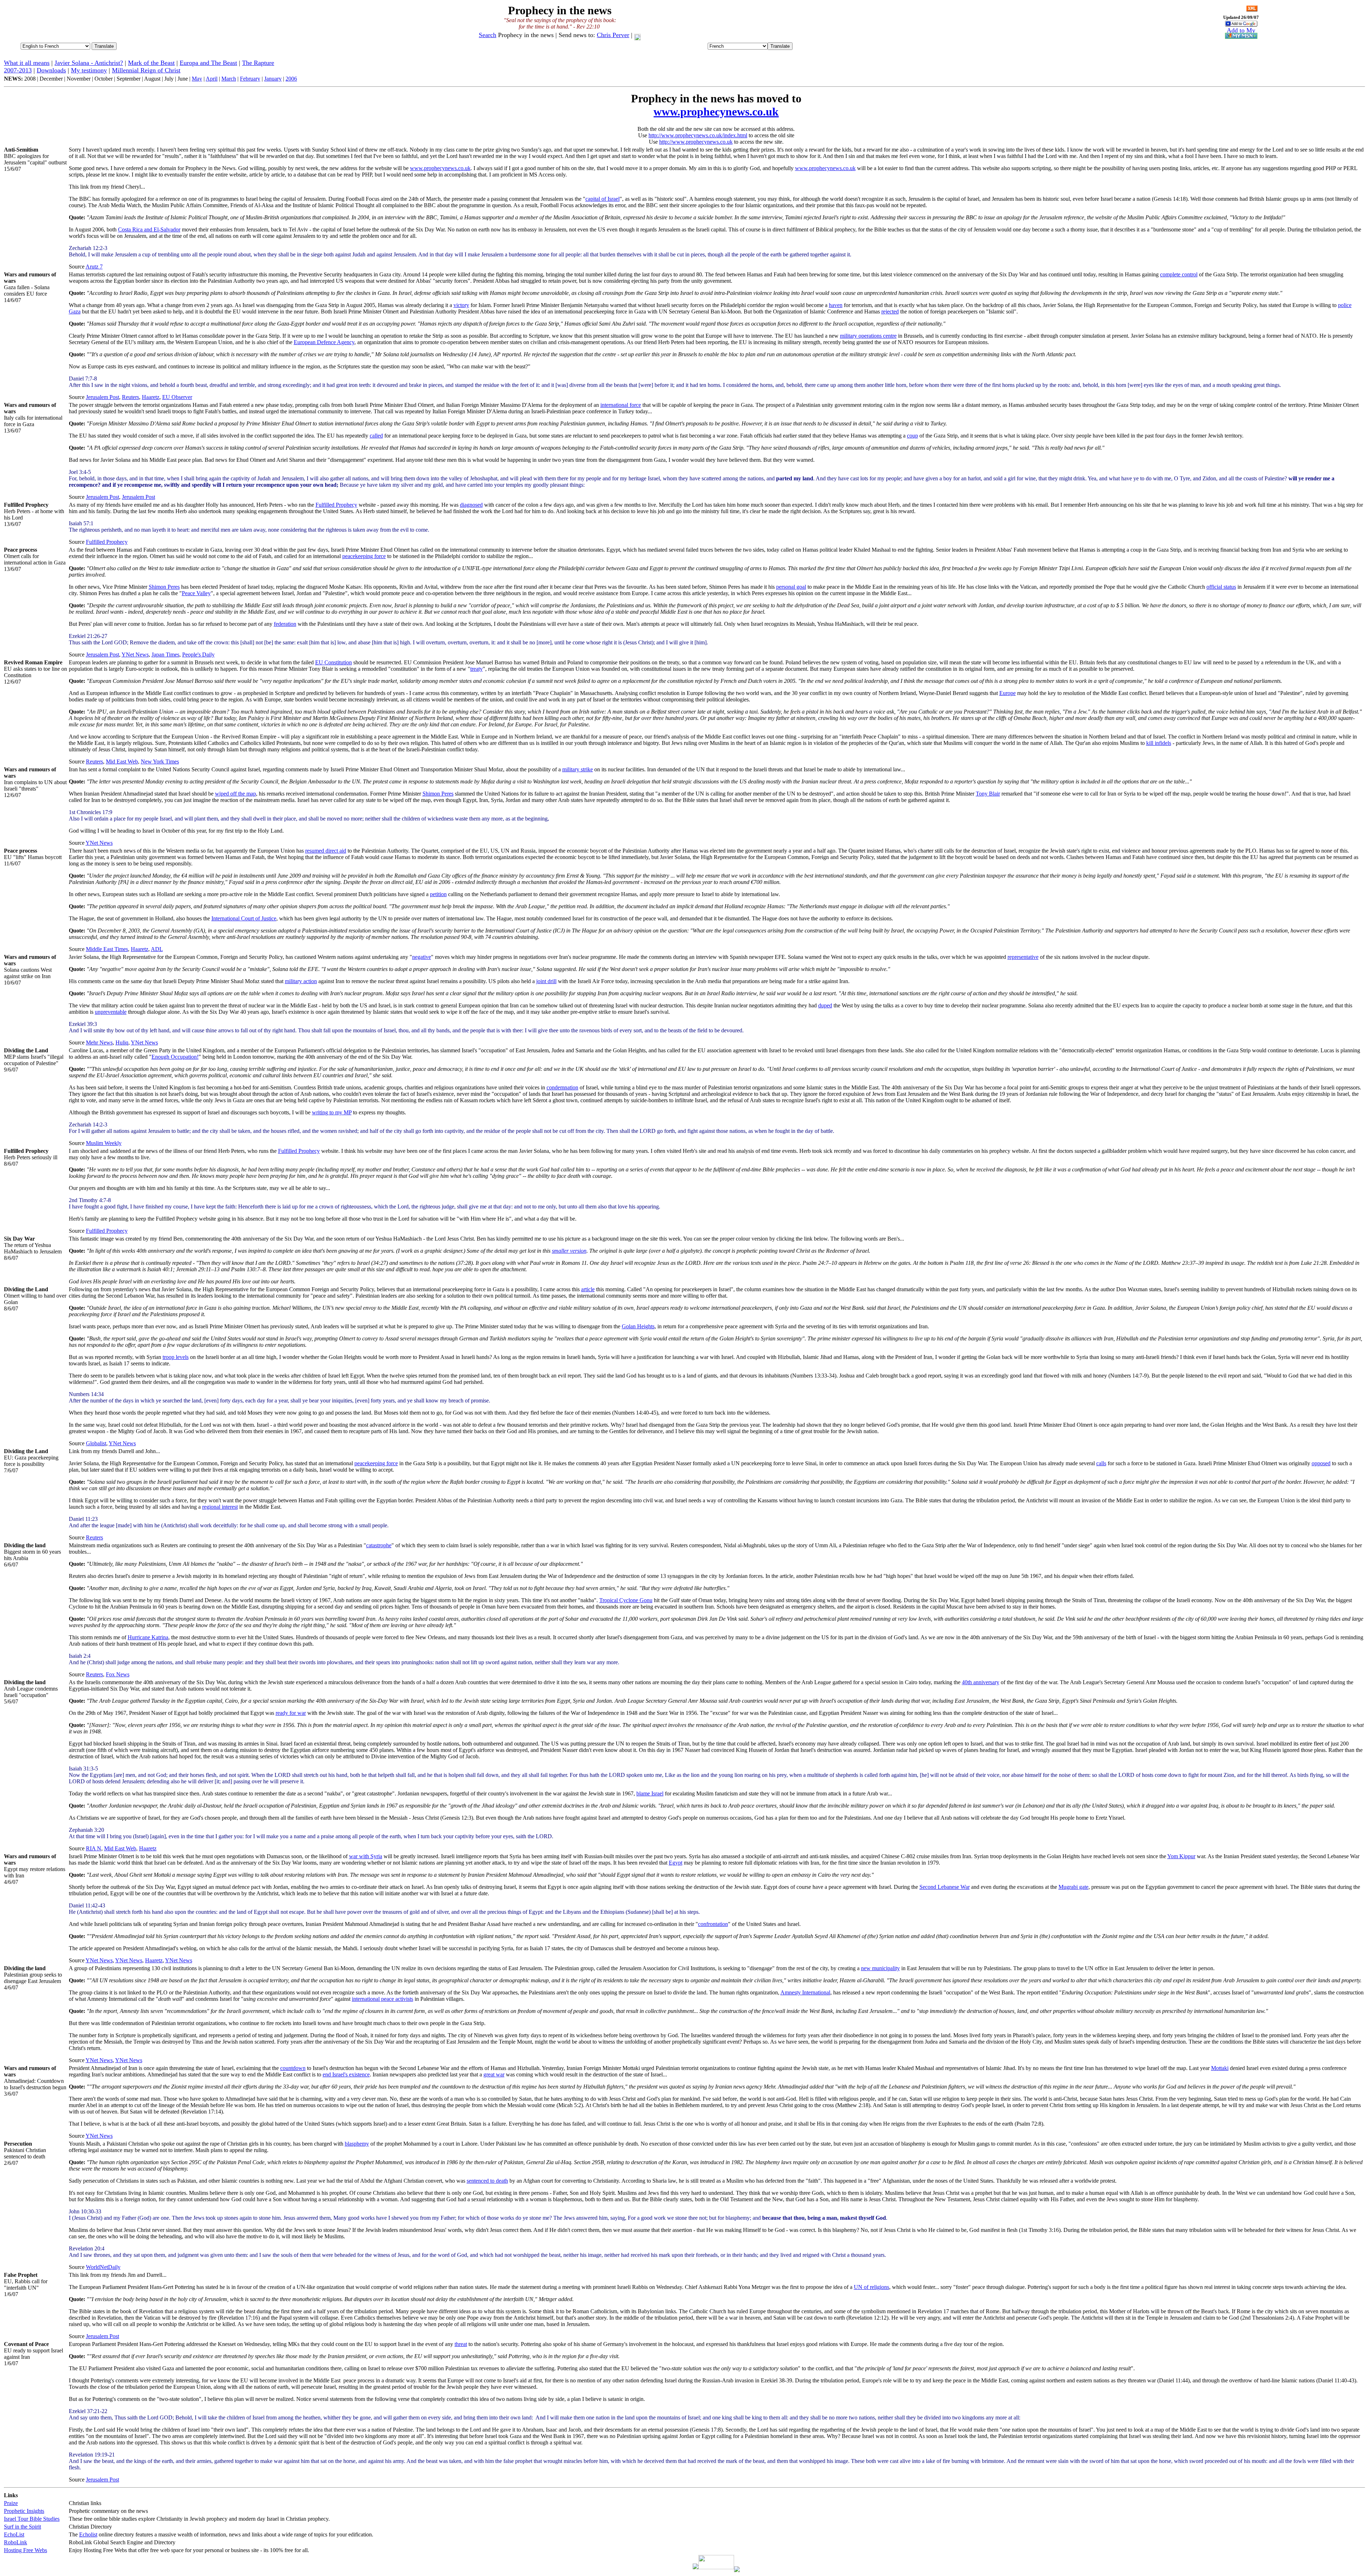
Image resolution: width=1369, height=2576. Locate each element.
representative (1023, 957)
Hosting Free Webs (25, 2550)
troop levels (176, 1357)
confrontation (713, 1924)
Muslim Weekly (104, 1143)
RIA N (94, 1848)
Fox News (118, 1674)
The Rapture (258, 63)
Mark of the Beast (151, 63)
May (197, 79)
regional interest (220, 1507)
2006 (291, 79)
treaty (476, 669)
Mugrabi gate (1073, 1887)
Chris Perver (613, 35)
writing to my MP (332, 1112)
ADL (157, 949)
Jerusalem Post (102, 397)
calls (1101, 1463)
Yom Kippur (1181, 1856)
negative (422, 957)
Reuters (130, 397)
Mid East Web (122, 761)
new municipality (880, 1968)
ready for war (291, 1713)
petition (438, 894)
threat (461, 2344)
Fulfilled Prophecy (336, 505)
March (229, 79)
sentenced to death (487, 2181)
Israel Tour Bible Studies (32, 2519)
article (588, 1289)
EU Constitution (334, 662)
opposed (1321, 1463)
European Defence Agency (324, 342)
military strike (578, 769)
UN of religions (871, 2287)
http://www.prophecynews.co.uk (696, 142)
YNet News (135, 655)
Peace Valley (196, 593)
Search (488, 35)
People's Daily (198, 655)
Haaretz (151, 397)
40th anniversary (981, 1682)
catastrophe (379, 1545)
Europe (1007, 693)
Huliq (122, 1042)
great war (494, 2074)
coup (912, 436)
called (376, 436)
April (212, 79)
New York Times (160, 761)
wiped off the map (235, 794)
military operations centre (868, 336)
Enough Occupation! (175, 1057)
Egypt (676, 1863)
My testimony (89, 70)
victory (461, 305)
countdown (293, 2068)
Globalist (96, 1443)
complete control (1179, 274)
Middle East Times (107, 949)
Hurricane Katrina (148, 1637)
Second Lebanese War (945, 1887)
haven (836, 305)
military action (301, 981)
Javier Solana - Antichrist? (89, 63)
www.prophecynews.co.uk (716, 112)
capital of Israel (603, 199)
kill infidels (1159, 743)
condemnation (562, 1087)
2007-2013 (18, 70)
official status (1221, 587)
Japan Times (165, 655)
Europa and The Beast (208, 63)
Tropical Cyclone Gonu (626, 1600)
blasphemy (357, 2144)
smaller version (569, 1251)
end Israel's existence (346, 2074)
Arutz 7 (94, 267)
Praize (11, 2503)
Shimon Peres (164, 587)
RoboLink (16, 2542)
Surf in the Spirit (22, 2527)
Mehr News (99, 1042)
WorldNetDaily (103, 2267)
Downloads (51, 70)
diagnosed (471, 505)
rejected (890, 311)
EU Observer (177, 397)
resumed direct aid (326, 851)
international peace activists (383, 1999)
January (273, 79)
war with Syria (366, 1856)
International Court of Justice (244, 918)
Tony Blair (988, 794)
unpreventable (111, 1012)
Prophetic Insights (24, 2511)
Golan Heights (638, 1326)
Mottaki (1220, 2068)
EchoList (14, 2534)
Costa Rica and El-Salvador (149, 229)
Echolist (88, 2534)
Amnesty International (805, 1992)
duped (825, 1005)
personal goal (791, 587)
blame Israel (650, 1793)
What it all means (27, 63)
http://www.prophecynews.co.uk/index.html (698, 135)
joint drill (546, 981)
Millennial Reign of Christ (146, 70)
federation (285, 624)
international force (621, 405)
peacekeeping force (364, 556)
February (250, 79)
